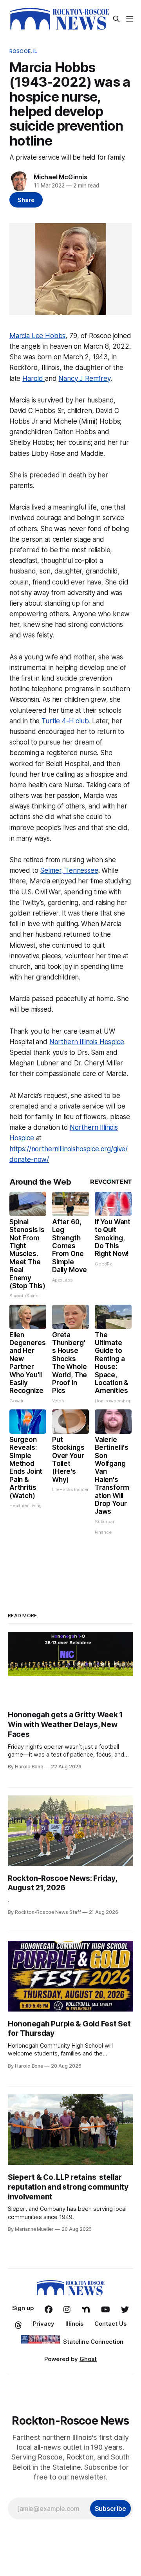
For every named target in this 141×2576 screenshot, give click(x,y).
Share (26, 200)
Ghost (88, 2359)
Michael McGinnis (61, 177)
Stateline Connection (93, 2342)
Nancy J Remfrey (84, 379)
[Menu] (130, 19)
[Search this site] (116, 19)
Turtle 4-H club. (66, 721)
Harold (34, 379)
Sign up (23, 2308)
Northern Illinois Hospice (87, 1042)
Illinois (74, 2324)
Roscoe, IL (23, 51)
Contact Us (110, 2324)
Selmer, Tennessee (69, 870)
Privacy (44, 2324)
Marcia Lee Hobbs (37, 336)
